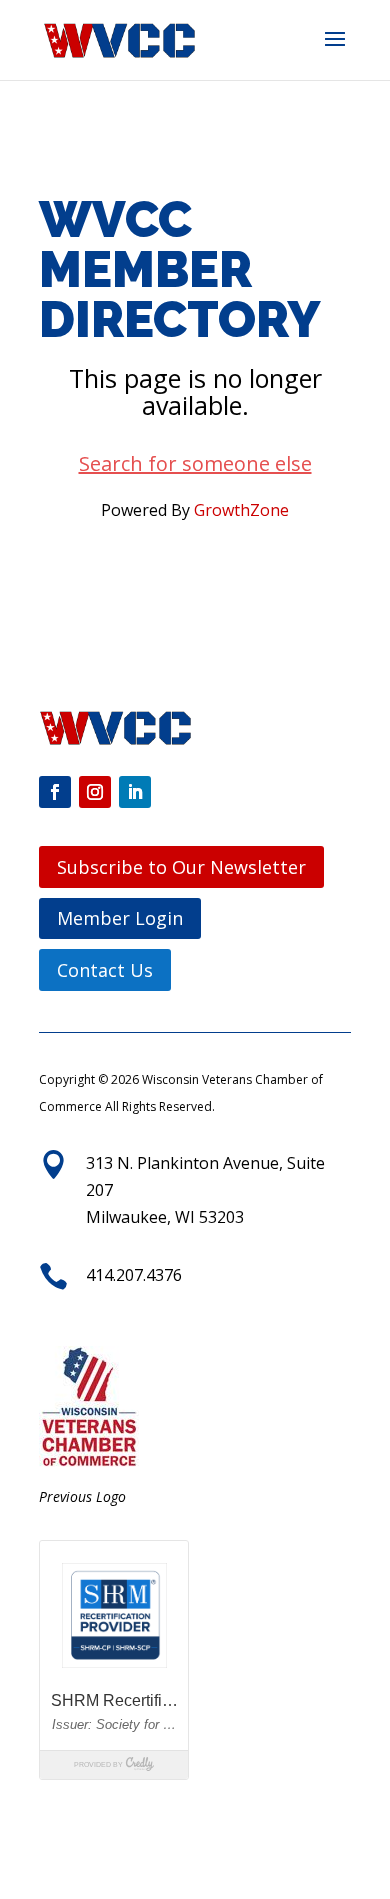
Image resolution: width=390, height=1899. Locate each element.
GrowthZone (241, 510)
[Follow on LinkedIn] (135, 792)
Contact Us (105, 970)
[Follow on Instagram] (95, 792)
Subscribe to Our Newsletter (181, 867)
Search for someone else (195, 463)
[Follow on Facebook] (55, 792)
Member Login (120, 918)
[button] (335, 52)
